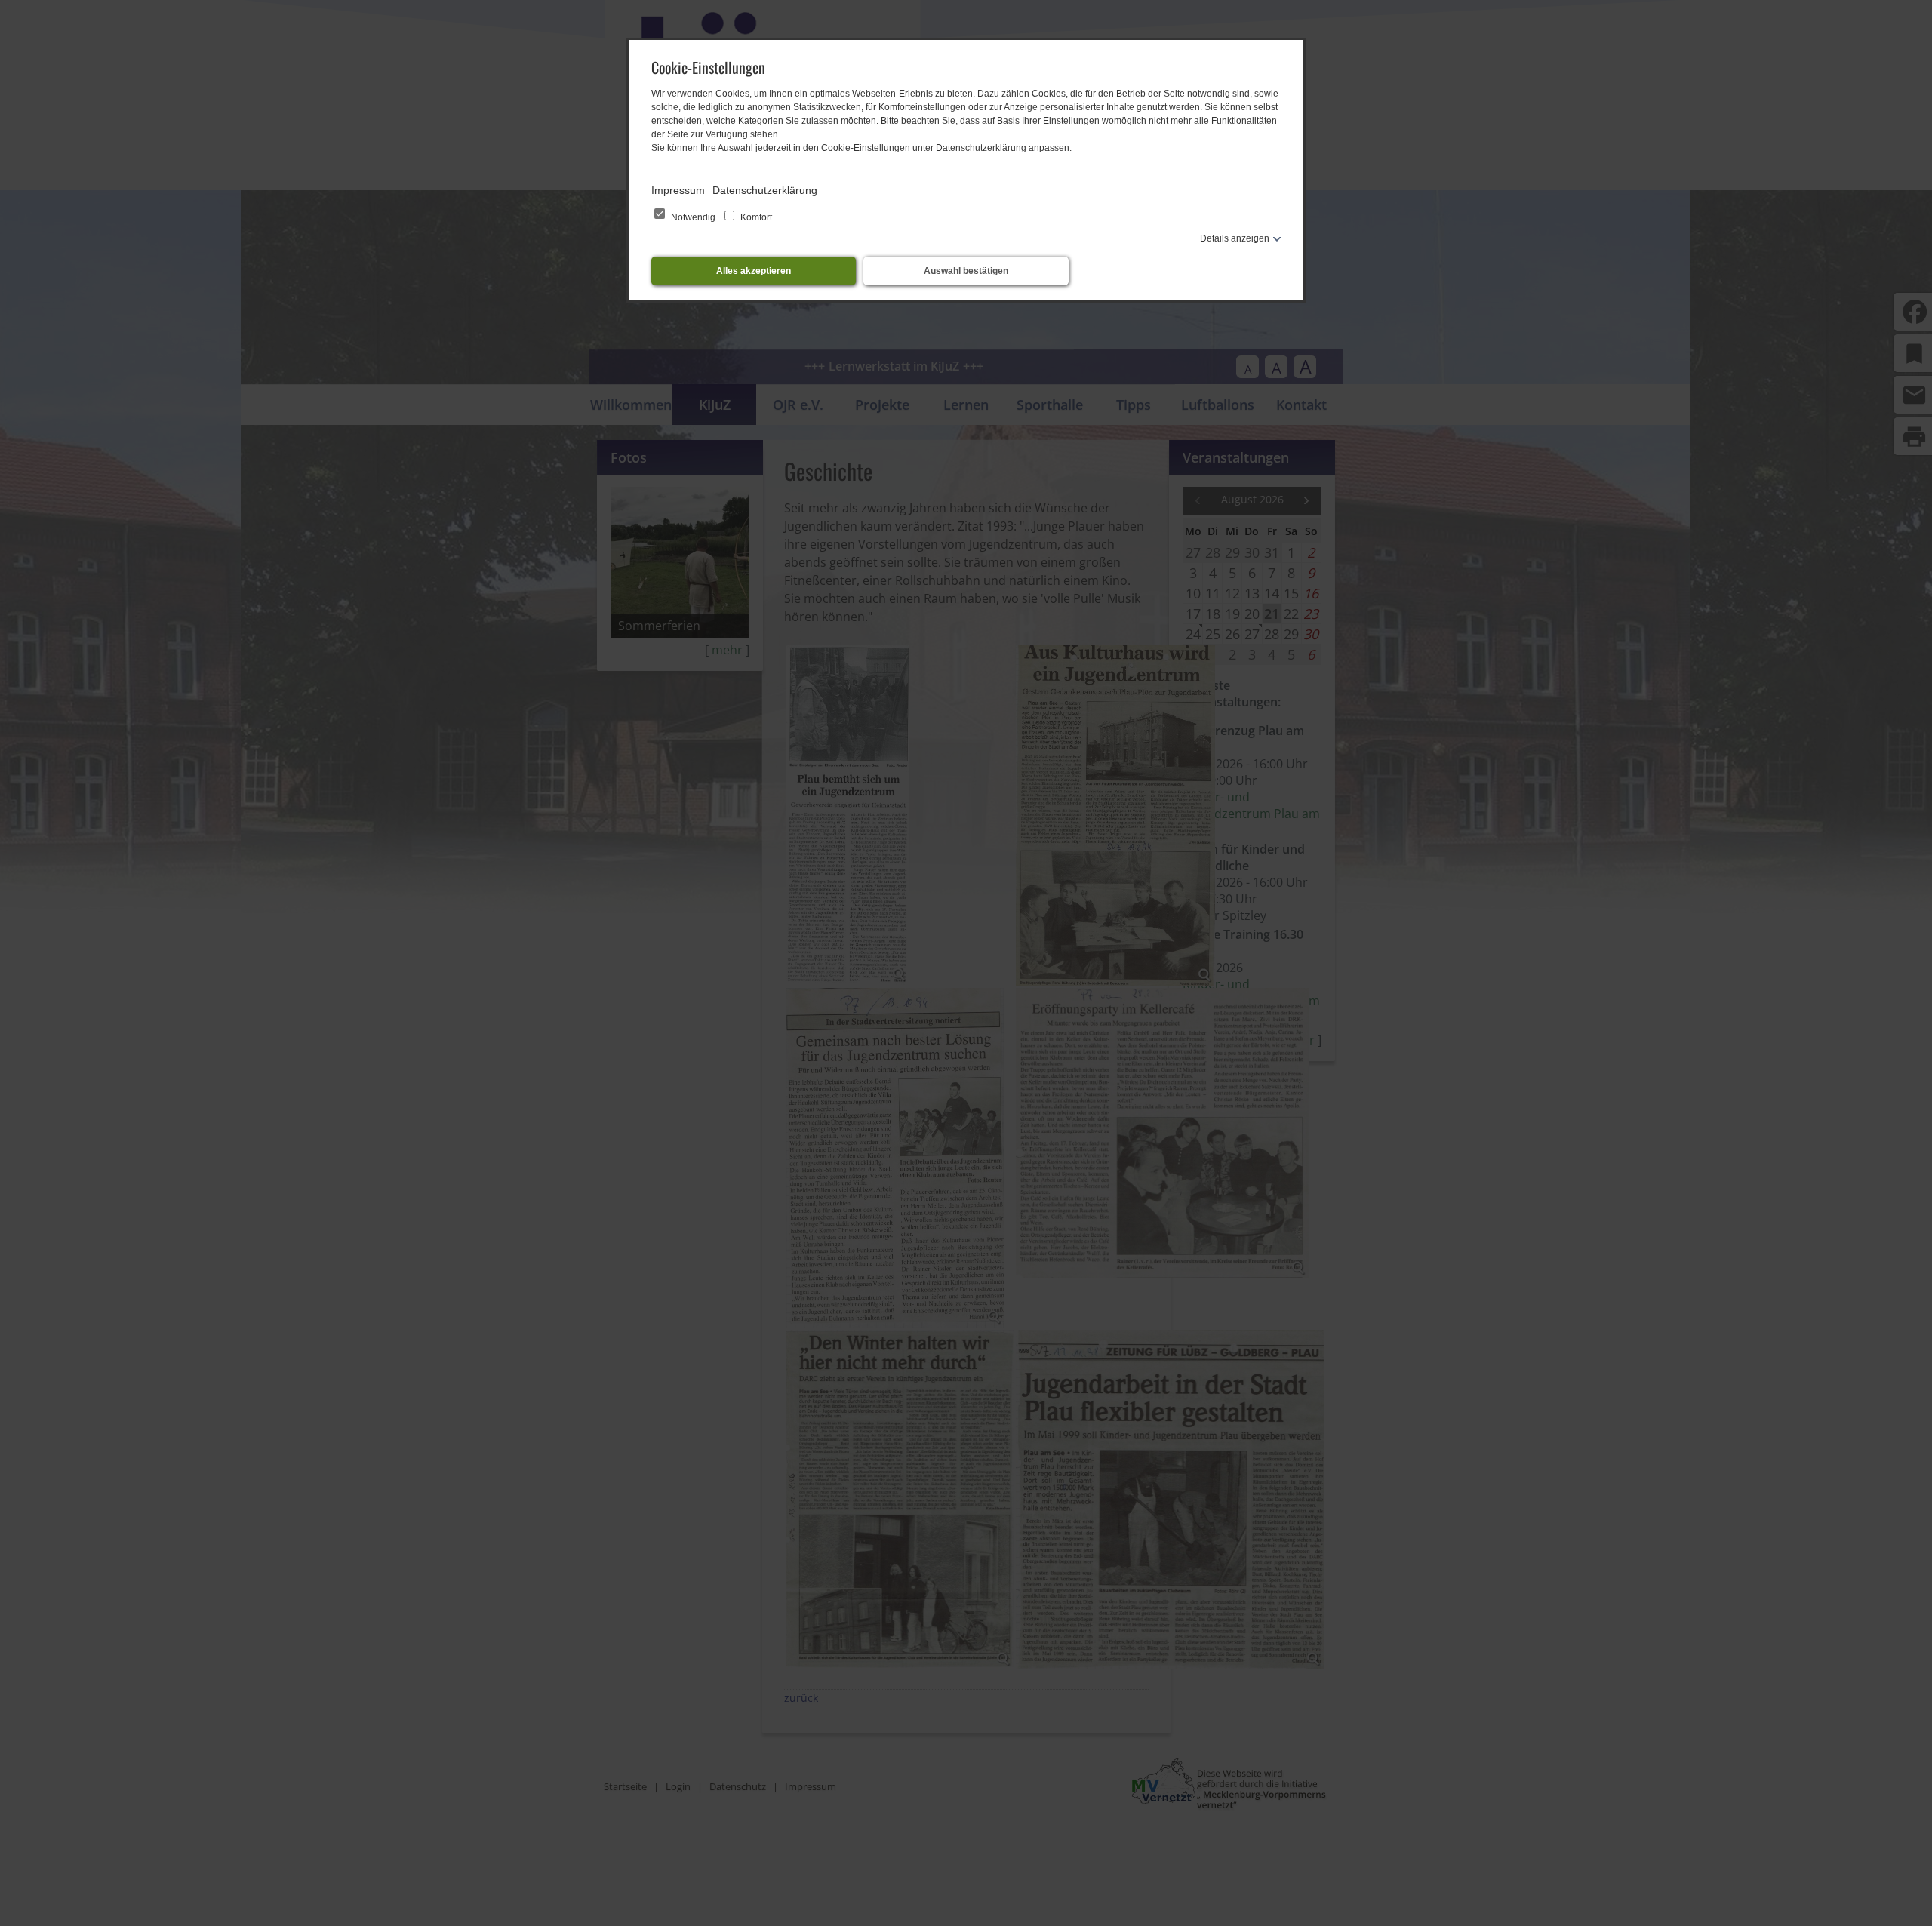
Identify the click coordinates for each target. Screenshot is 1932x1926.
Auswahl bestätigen (966, 271)
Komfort (755, 217)
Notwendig (693, 217)
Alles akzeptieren (754, 271)
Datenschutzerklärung (765, 190)
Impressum (678, 190)
